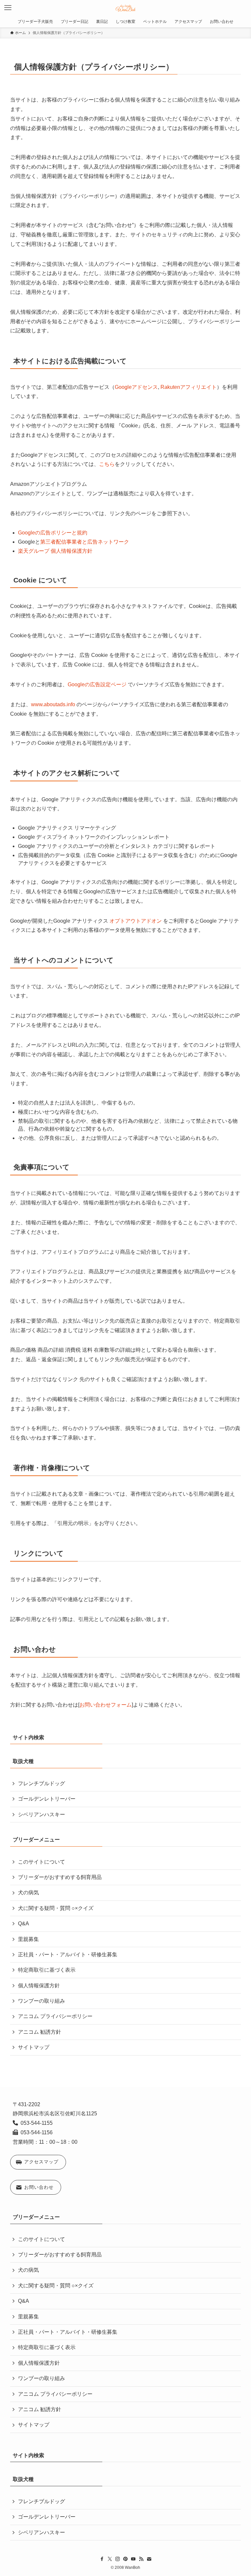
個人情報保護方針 (39, 1986)
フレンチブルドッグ (42, 1783)
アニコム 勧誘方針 (40, 2032)
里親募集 (28, 1939)
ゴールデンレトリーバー (47, 1799)
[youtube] (133, 2559)
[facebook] (102, 2559)
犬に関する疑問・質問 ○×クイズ (56, 1908)
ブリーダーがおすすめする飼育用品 (60, 1877)
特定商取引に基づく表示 (47, 1970)
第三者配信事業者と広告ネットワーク (85, 542)
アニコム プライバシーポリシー (55, 2016)
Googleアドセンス (136, 387)
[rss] (141, 2559)
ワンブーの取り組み (42, 2001)
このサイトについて (42, 1862)
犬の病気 (28, 1892)
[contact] (149, 2559)
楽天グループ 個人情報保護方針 (55, 551)
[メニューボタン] (8, 8)
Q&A (24, 1924)
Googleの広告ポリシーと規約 (53, 533)
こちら (107, 464)
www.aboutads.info (53, 704)
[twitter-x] (110, 2559)
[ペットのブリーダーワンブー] (126, 8)
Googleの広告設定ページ (97, 684)
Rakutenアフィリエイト (189, 387)
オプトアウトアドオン (136, 921)
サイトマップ (34, 2047)
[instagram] (118, 2559)
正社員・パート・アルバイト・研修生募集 (68, 1955)
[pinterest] (125, 2559)
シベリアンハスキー (42, 1814)
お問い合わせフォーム (106, 1705)
